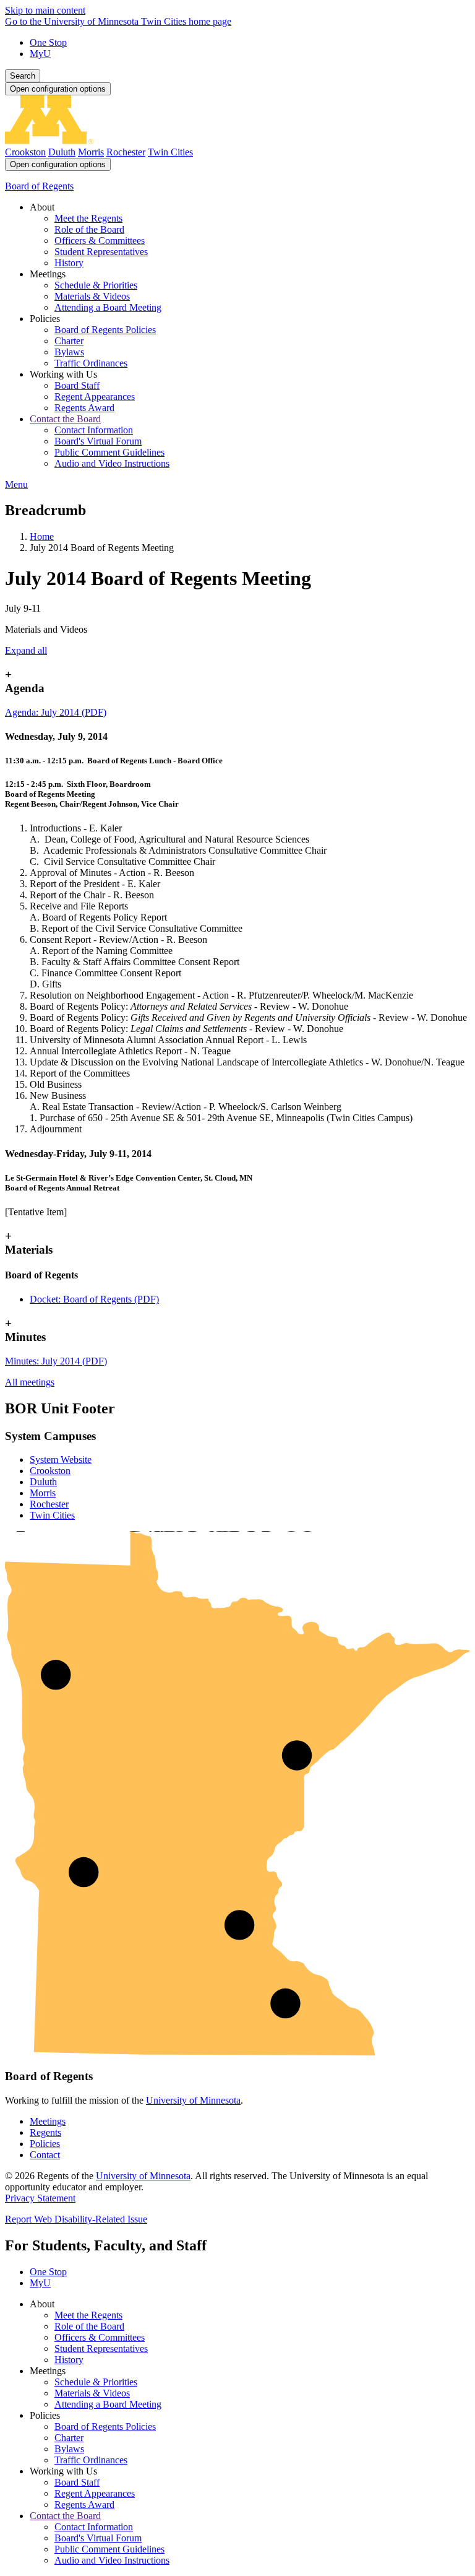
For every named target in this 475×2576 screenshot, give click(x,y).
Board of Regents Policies (105, 2426)
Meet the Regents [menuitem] (88, 218)
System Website (61, 1459)
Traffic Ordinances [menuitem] (91, 363)
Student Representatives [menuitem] (101, 252)
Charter (69, 2438)
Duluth (62, 152)
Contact (45, 2155)
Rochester (126, 152)
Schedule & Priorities (96, 2382)
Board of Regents (39, 186)
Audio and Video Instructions (112, 2560)
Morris (91, 152)
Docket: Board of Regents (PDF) (94, 1299)
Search (23, 76)
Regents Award (84, 2504)
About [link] (42, 207)
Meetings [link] (48, 274)
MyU (40, 54)
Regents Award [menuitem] (84, 408)
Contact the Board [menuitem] (65, 419)
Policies (45, 2144)
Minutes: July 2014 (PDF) (56, 1361)
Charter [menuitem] (69, 341)
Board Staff (77, 2482)
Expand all (26, 650)
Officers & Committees (100, 2337)
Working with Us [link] (63, 374)
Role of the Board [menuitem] (89, 229)
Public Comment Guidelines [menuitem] (109, 452)
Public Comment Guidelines (109, 2549)
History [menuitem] (69, 263)
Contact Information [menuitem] (94, 430)
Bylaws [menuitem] (69, 352)
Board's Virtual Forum (98, 2538)
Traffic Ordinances (91, 2460)
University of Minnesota (193, 2100)
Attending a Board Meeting (108, 2404)
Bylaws (69, 2449)
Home (42, 536)
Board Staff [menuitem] (77, 385)
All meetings (30, 1382)
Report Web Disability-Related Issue (76, 2219)
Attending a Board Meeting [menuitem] (108, 307)
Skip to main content (45, 10)
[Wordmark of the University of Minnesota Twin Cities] (237, 141)
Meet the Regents (88, 2315)
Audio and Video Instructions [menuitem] (112, 463)
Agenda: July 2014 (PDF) (56, 712)
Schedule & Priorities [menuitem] (96, 285)
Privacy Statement (40, 2198)
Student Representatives (101, 2348)
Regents (45, 2132)
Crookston (25, 152)
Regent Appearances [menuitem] (95, 397)
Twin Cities (170, 152)
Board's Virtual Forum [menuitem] (98, 441)
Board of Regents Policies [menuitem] (105, 330)
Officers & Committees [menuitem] (100, 241)
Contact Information (94, 2527)
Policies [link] (45, 319)
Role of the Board (89, 2326)
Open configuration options (58, 89)
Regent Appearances (95, 2493)
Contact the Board (65, 2516)
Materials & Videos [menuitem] (92, 296)
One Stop (48, 42)
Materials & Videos (92, 2393)
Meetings (48, 2121)
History (69, 2360)
